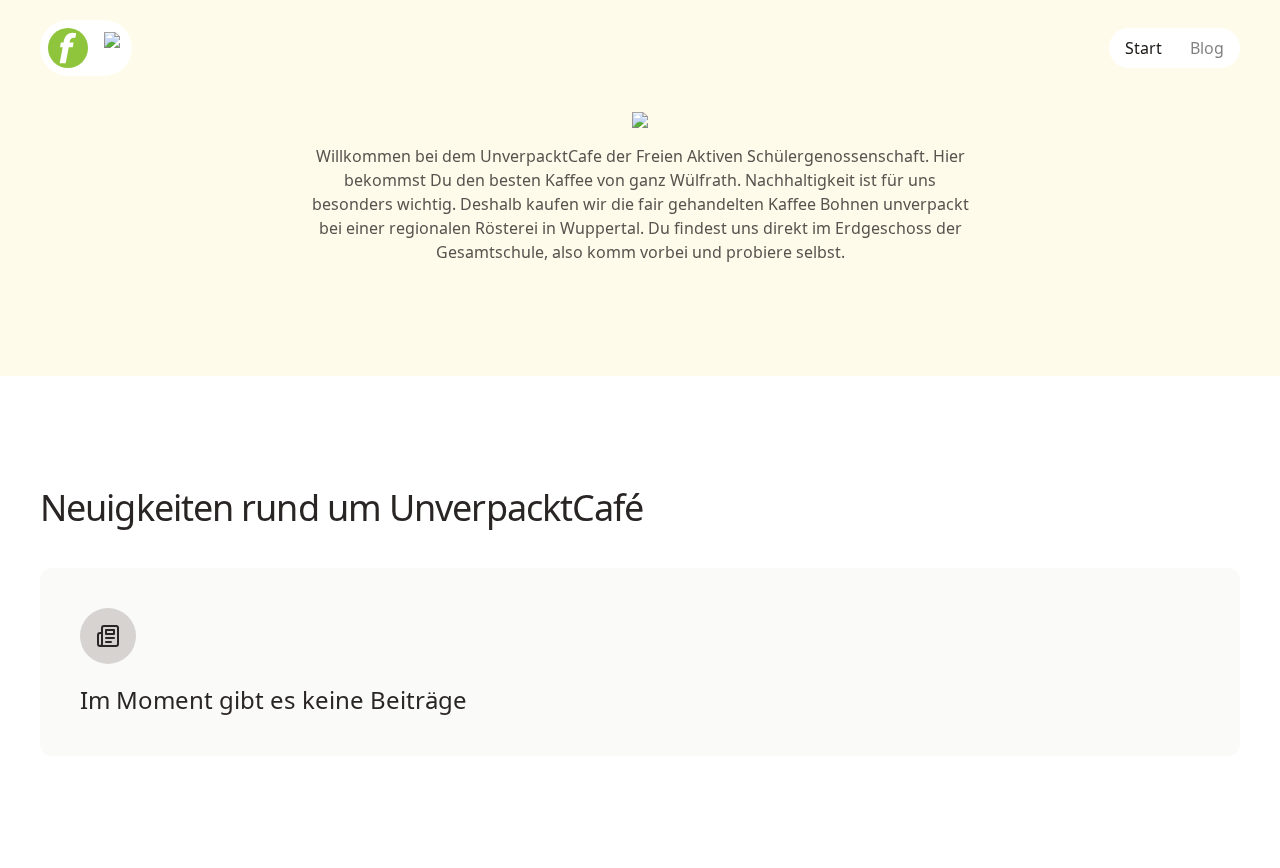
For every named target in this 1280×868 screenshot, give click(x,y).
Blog (1207, 48)
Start (1143, 48)
